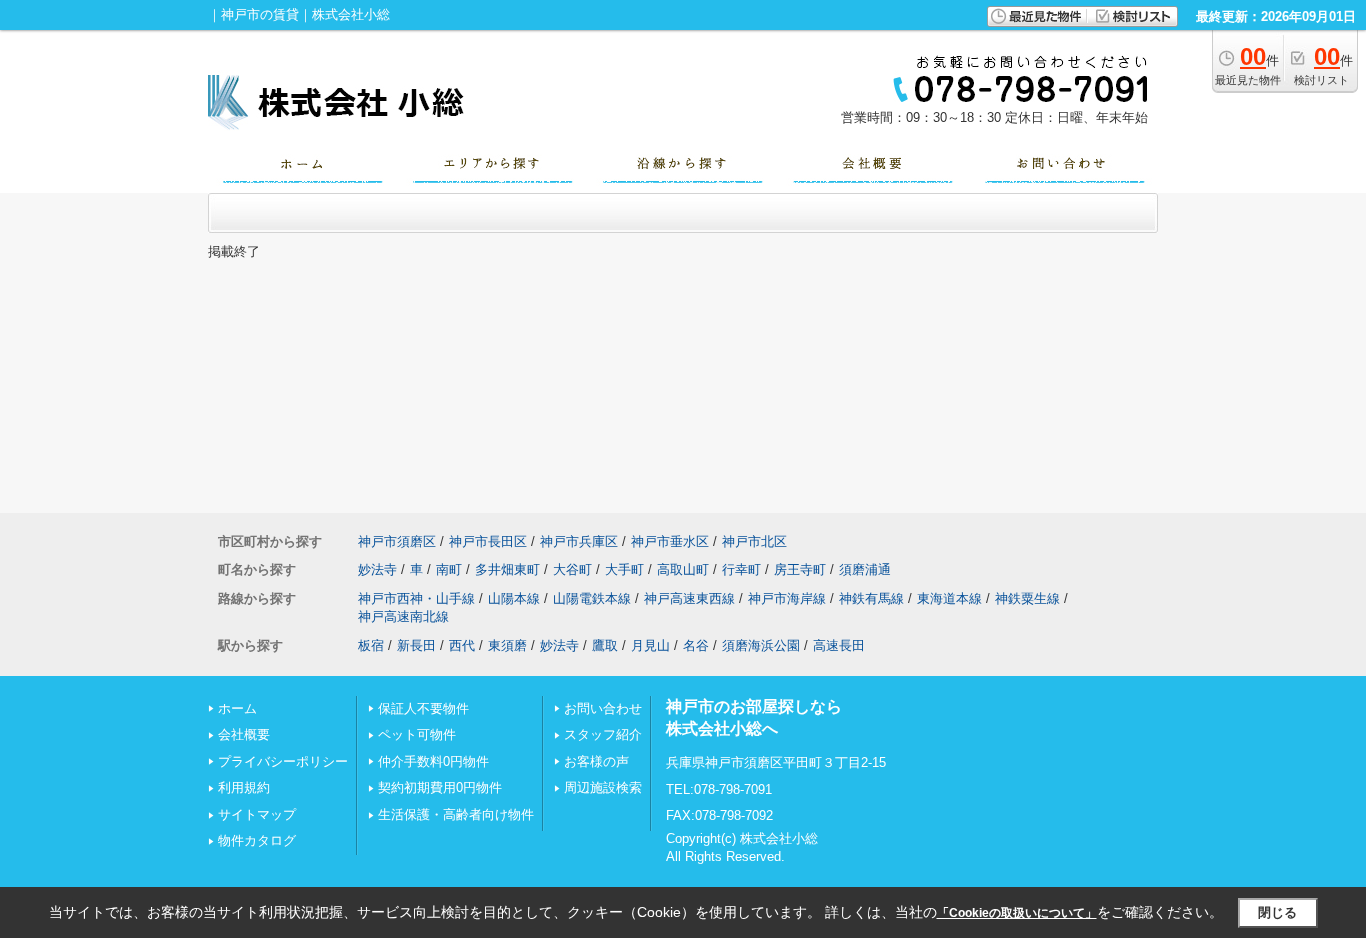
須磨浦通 (865, 569)
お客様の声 (596, 761)
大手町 (624, 569)
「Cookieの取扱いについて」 (1017, 913)
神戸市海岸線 (787, 598)
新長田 (416, 645)
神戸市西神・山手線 (416, 598)
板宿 (371, 645)
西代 (462, 645)
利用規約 (244, 787)
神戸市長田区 (488, 541)
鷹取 (605, 645)
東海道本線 (949, 598)
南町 (449, 569)
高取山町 (683, 569)
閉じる (1277, 912)
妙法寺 (377, 569)
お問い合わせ (603, 708)
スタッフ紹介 (603, 734)
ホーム (237, 708)
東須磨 (507, 645)
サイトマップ (257, 814)
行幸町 (741, 569)
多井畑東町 (507, 569)
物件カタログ (257, 840)
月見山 (650, 645)
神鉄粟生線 (1027, 598)
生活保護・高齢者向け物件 (456, 814)
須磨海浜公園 (761, 645)
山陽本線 (514, 598)
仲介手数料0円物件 (433, 761)
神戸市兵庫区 (579, 541)
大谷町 (572, 569)
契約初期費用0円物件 (440, 787)
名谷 (696, 645)
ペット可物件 (417, 734)
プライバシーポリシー (283, 761)
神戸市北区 (754, 541)
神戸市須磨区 (397, 541)
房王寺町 (800, 569)
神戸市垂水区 (670, 541)
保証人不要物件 (423, 708)
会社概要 (244, 734)
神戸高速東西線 (689, 598)
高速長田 (839, 645)
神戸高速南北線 (403, 616)
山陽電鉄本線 (592, 598)
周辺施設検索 (603, 787)
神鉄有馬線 (871, 598)
